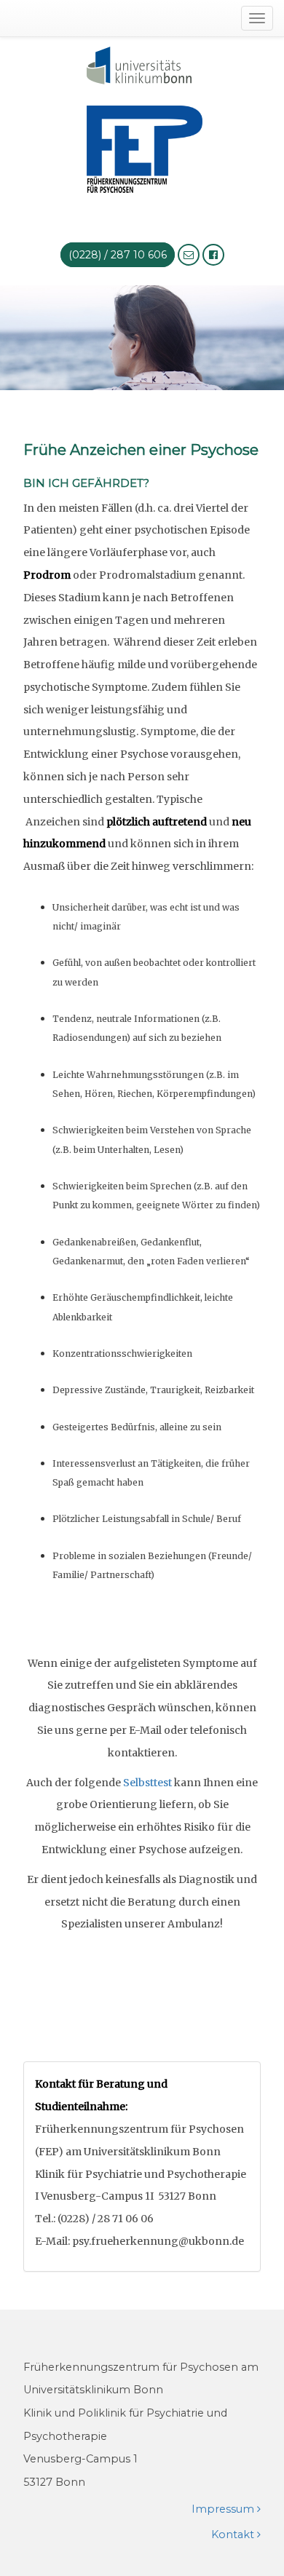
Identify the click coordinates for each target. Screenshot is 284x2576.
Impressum (224, 2509)
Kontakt (234, 2535)
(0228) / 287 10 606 (118, 255)
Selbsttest (147, 1783)
